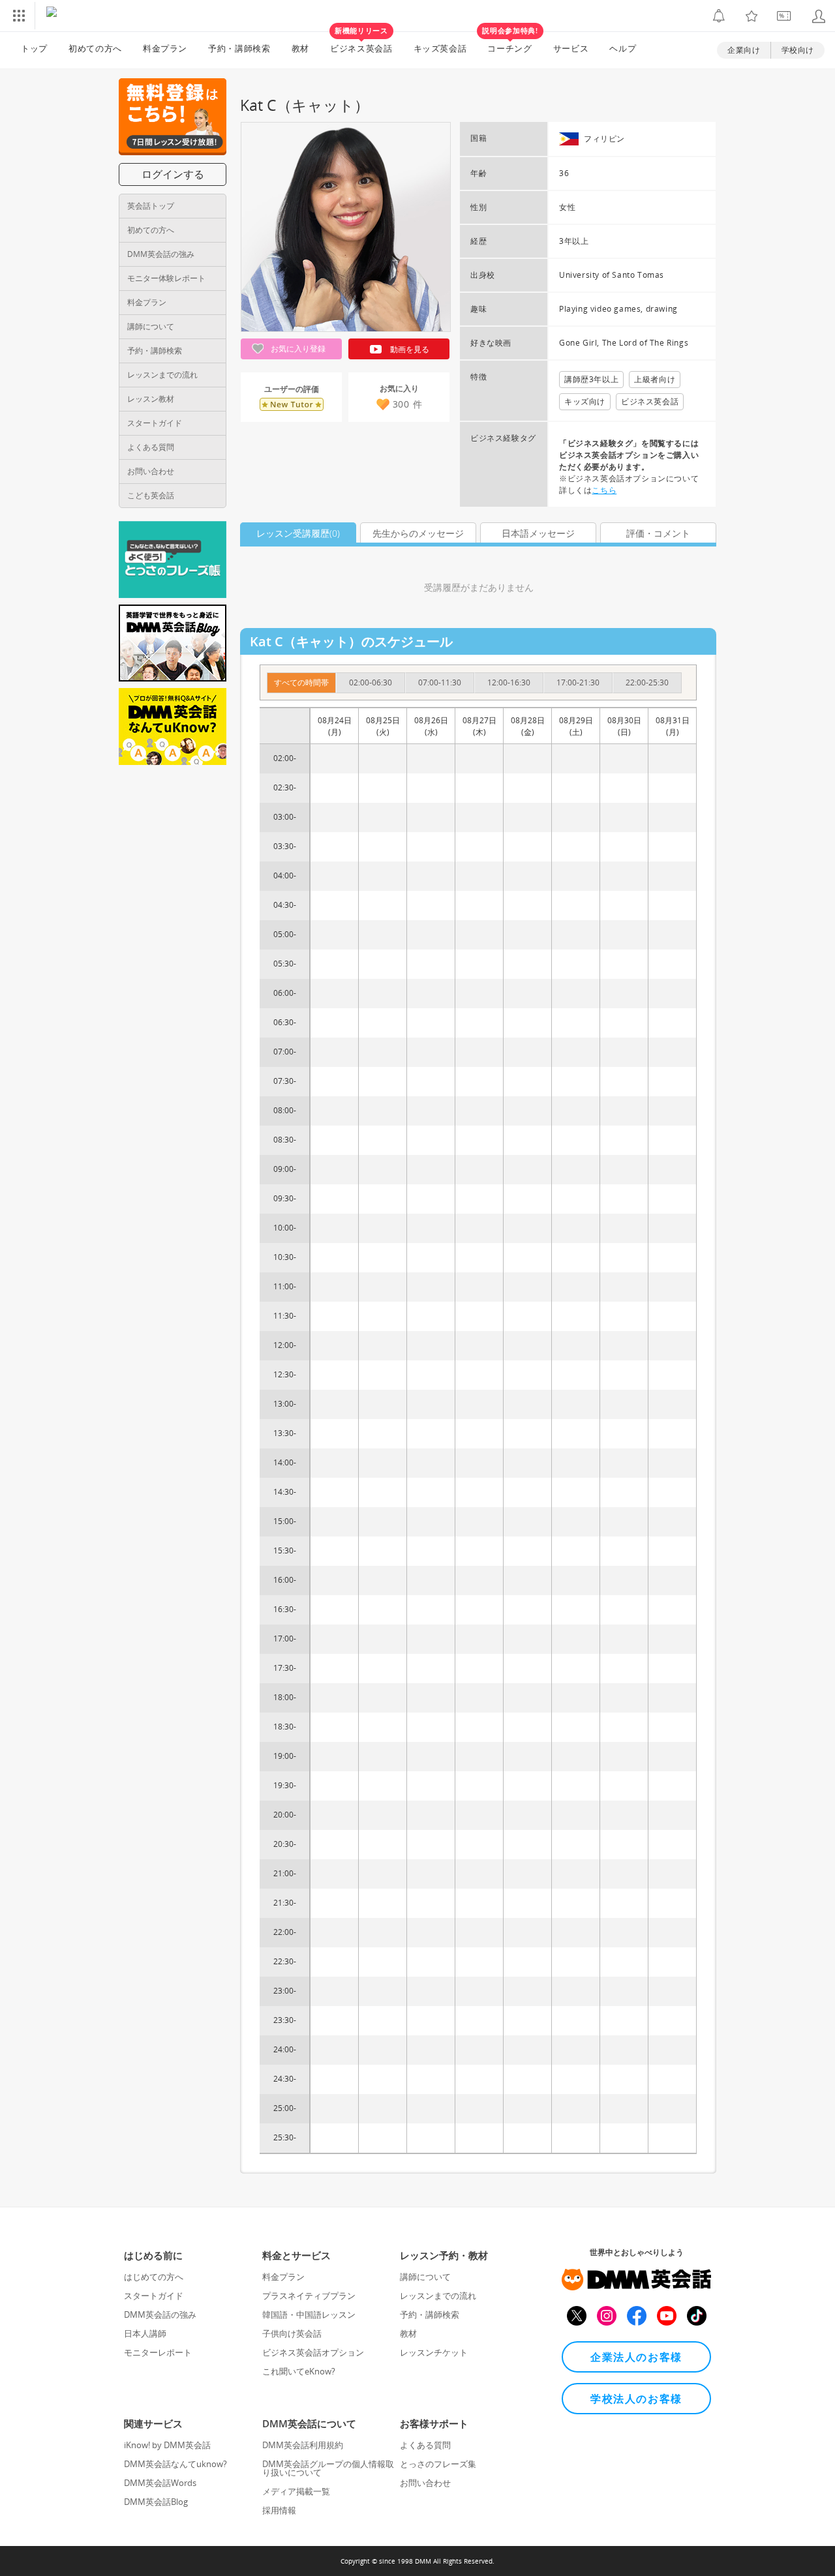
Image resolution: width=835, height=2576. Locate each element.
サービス (571, 48)
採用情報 (279, 2510)
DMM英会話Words (160, 2483)
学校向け (798, 50)
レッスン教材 (151, 399)
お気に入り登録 (297, 349)
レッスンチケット (434, 2352)
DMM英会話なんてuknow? (175, 2464)
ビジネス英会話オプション (313, 2352)
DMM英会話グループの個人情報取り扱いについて (328, 2468)
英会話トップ (151, 206)
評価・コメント (658, 533)
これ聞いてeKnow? (299, 2371)
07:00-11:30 (440, 682)
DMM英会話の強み (161, 254)
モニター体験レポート (166, 278)
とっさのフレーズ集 (438, 2464)
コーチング (510, 43)
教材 (300, 48)
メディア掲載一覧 (296, 2491)
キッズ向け (585, 401)
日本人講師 (145, 2333)
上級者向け (655, 379)
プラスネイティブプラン (309, 2296)
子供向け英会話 (292, 2333)
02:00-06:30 (371, 682)
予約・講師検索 (239, 48)
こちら (604, 490)
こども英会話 (151, 495)
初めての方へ (151, 230)
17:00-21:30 (578, 682)
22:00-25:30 (647, 682)
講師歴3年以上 (591, 379)
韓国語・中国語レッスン (309, 2314)
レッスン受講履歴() (298, 533)
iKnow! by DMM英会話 (167, 2445)
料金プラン (165, 48)
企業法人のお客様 (636, 2357)
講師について (151, 326)
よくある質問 (151, 447)
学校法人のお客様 (636, 2399)
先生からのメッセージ (418, 533)
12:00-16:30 (509, 682)
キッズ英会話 (440, 48)
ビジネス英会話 (361, 43)
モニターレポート (158, 2352)
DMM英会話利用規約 (303, 2445)
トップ (34, 48)
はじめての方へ (154, 2277)
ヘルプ (623, 48)
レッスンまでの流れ (162, 375)
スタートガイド (155, 423)
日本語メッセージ (538, 533)
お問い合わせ (151, 471)
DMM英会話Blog (156, 2502)
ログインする (173, 174)
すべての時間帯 (301, 682)
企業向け (744, 50)
